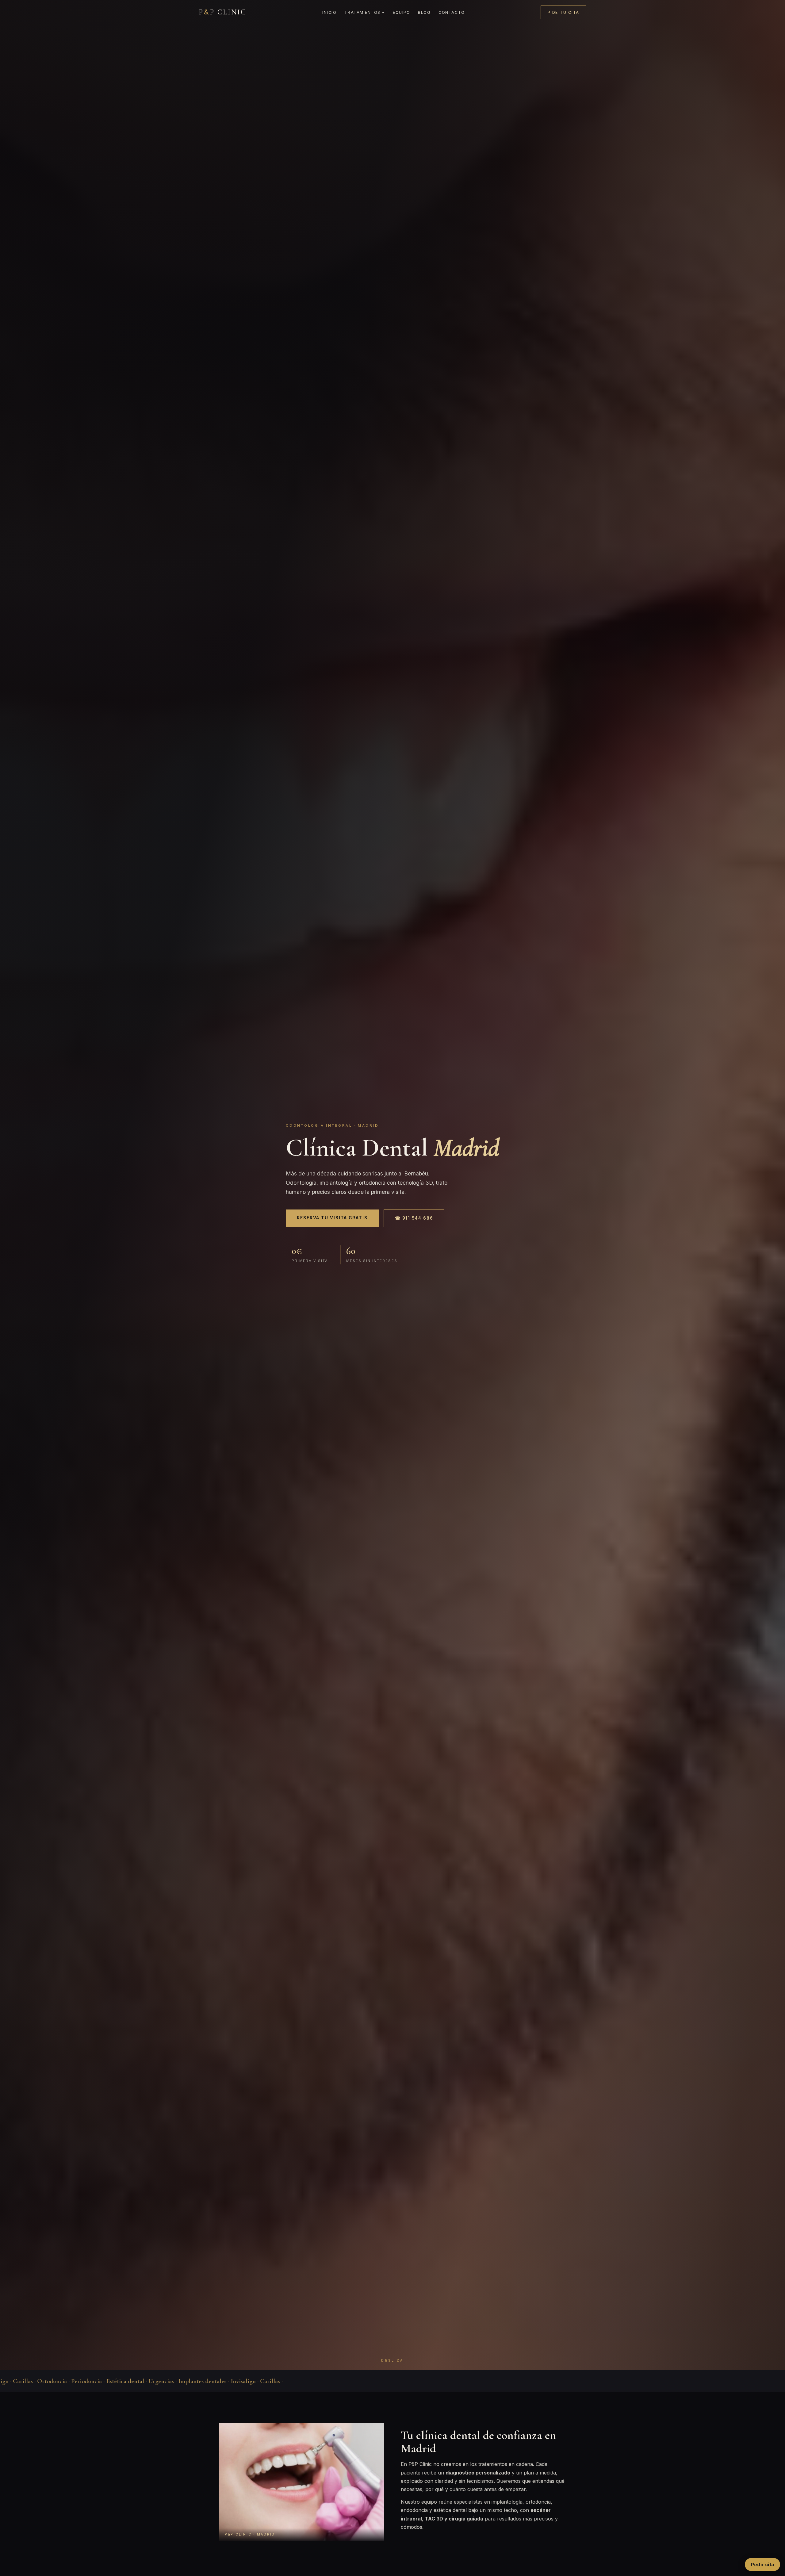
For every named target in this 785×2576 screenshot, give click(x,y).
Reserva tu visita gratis (332, 1218)
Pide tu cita (563, 12)
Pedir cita (762, 2564)
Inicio (329, 12)
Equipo (401, 12)
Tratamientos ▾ (365, 12)
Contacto (452, 12)
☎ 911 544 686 (414, 1218)
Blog (424, 12)
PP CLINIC (223, 12)
